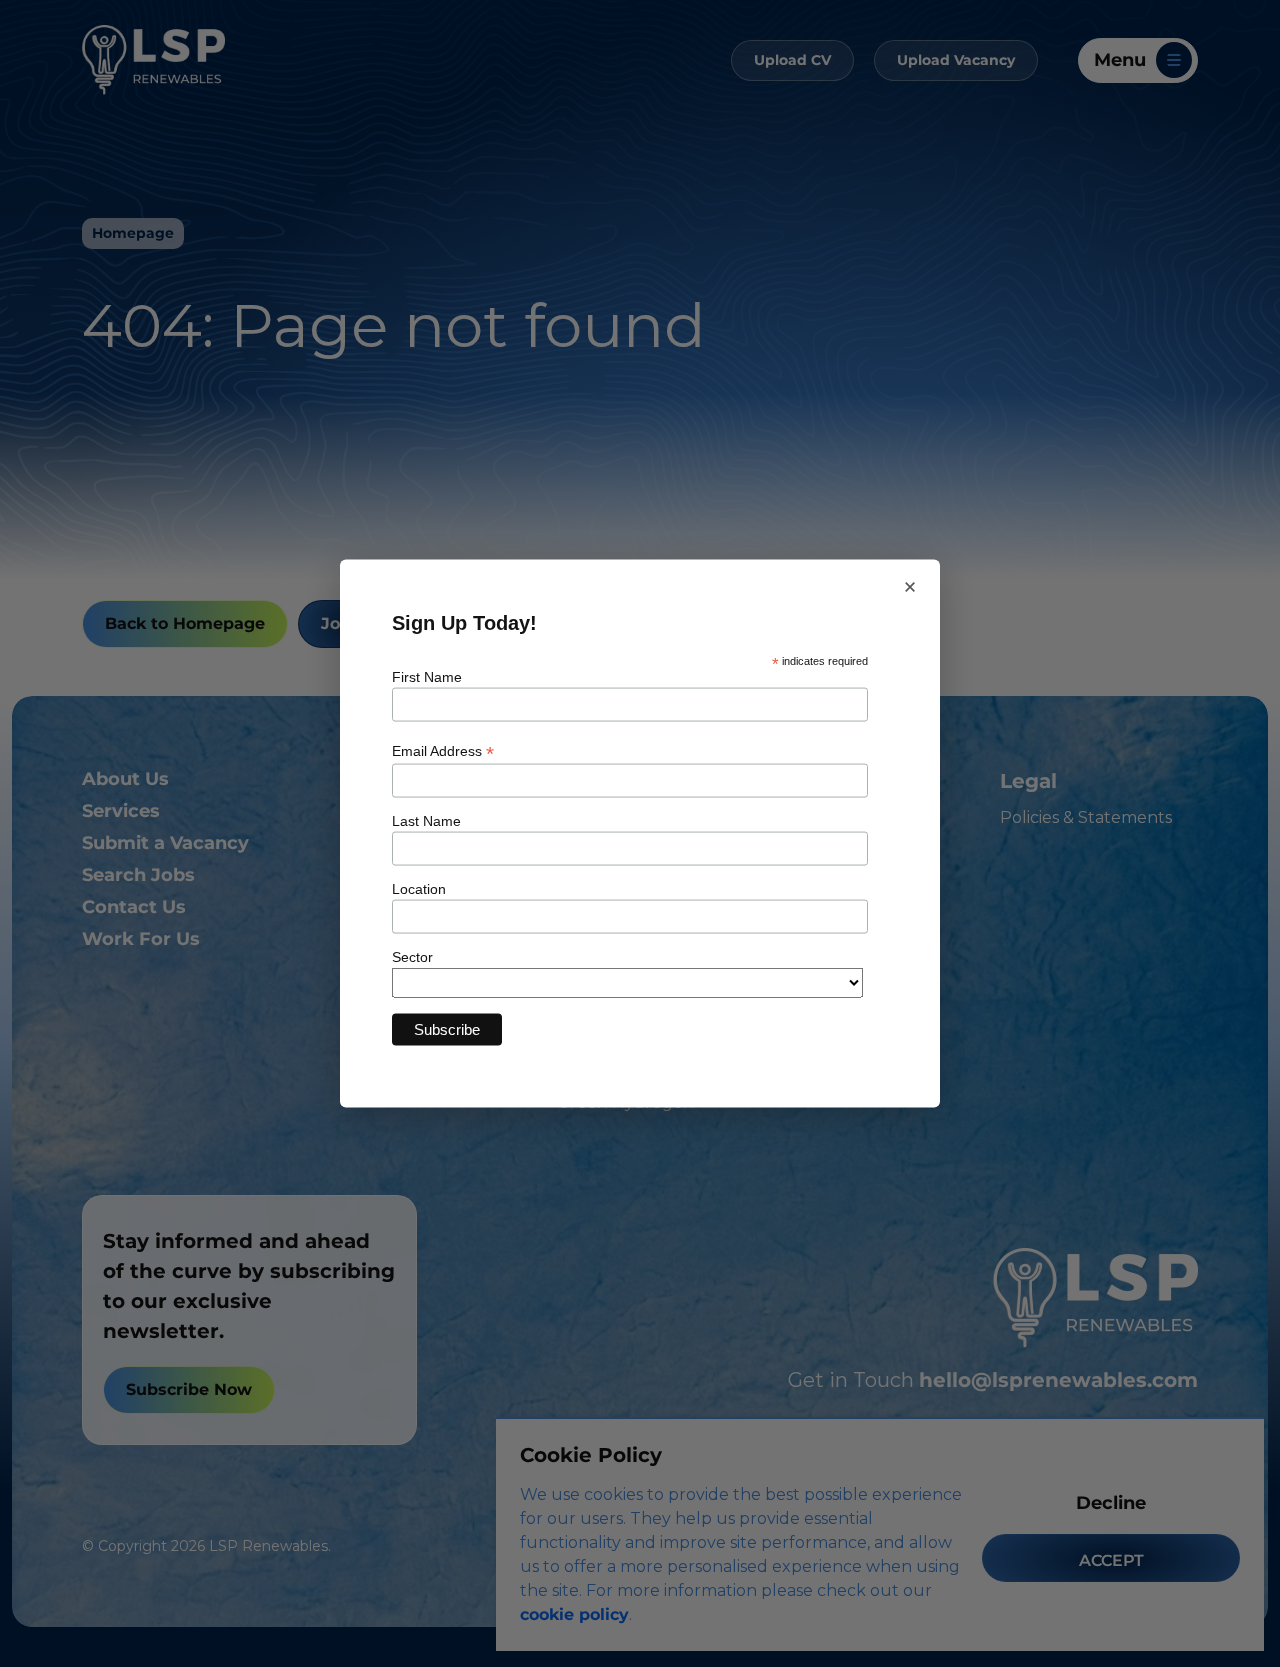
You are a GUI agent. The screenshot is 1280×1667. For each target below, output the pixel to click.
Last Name (426, 820)
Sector (412, 956)
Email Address (443, 750)
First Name (427, 677)
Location (419, 888)
